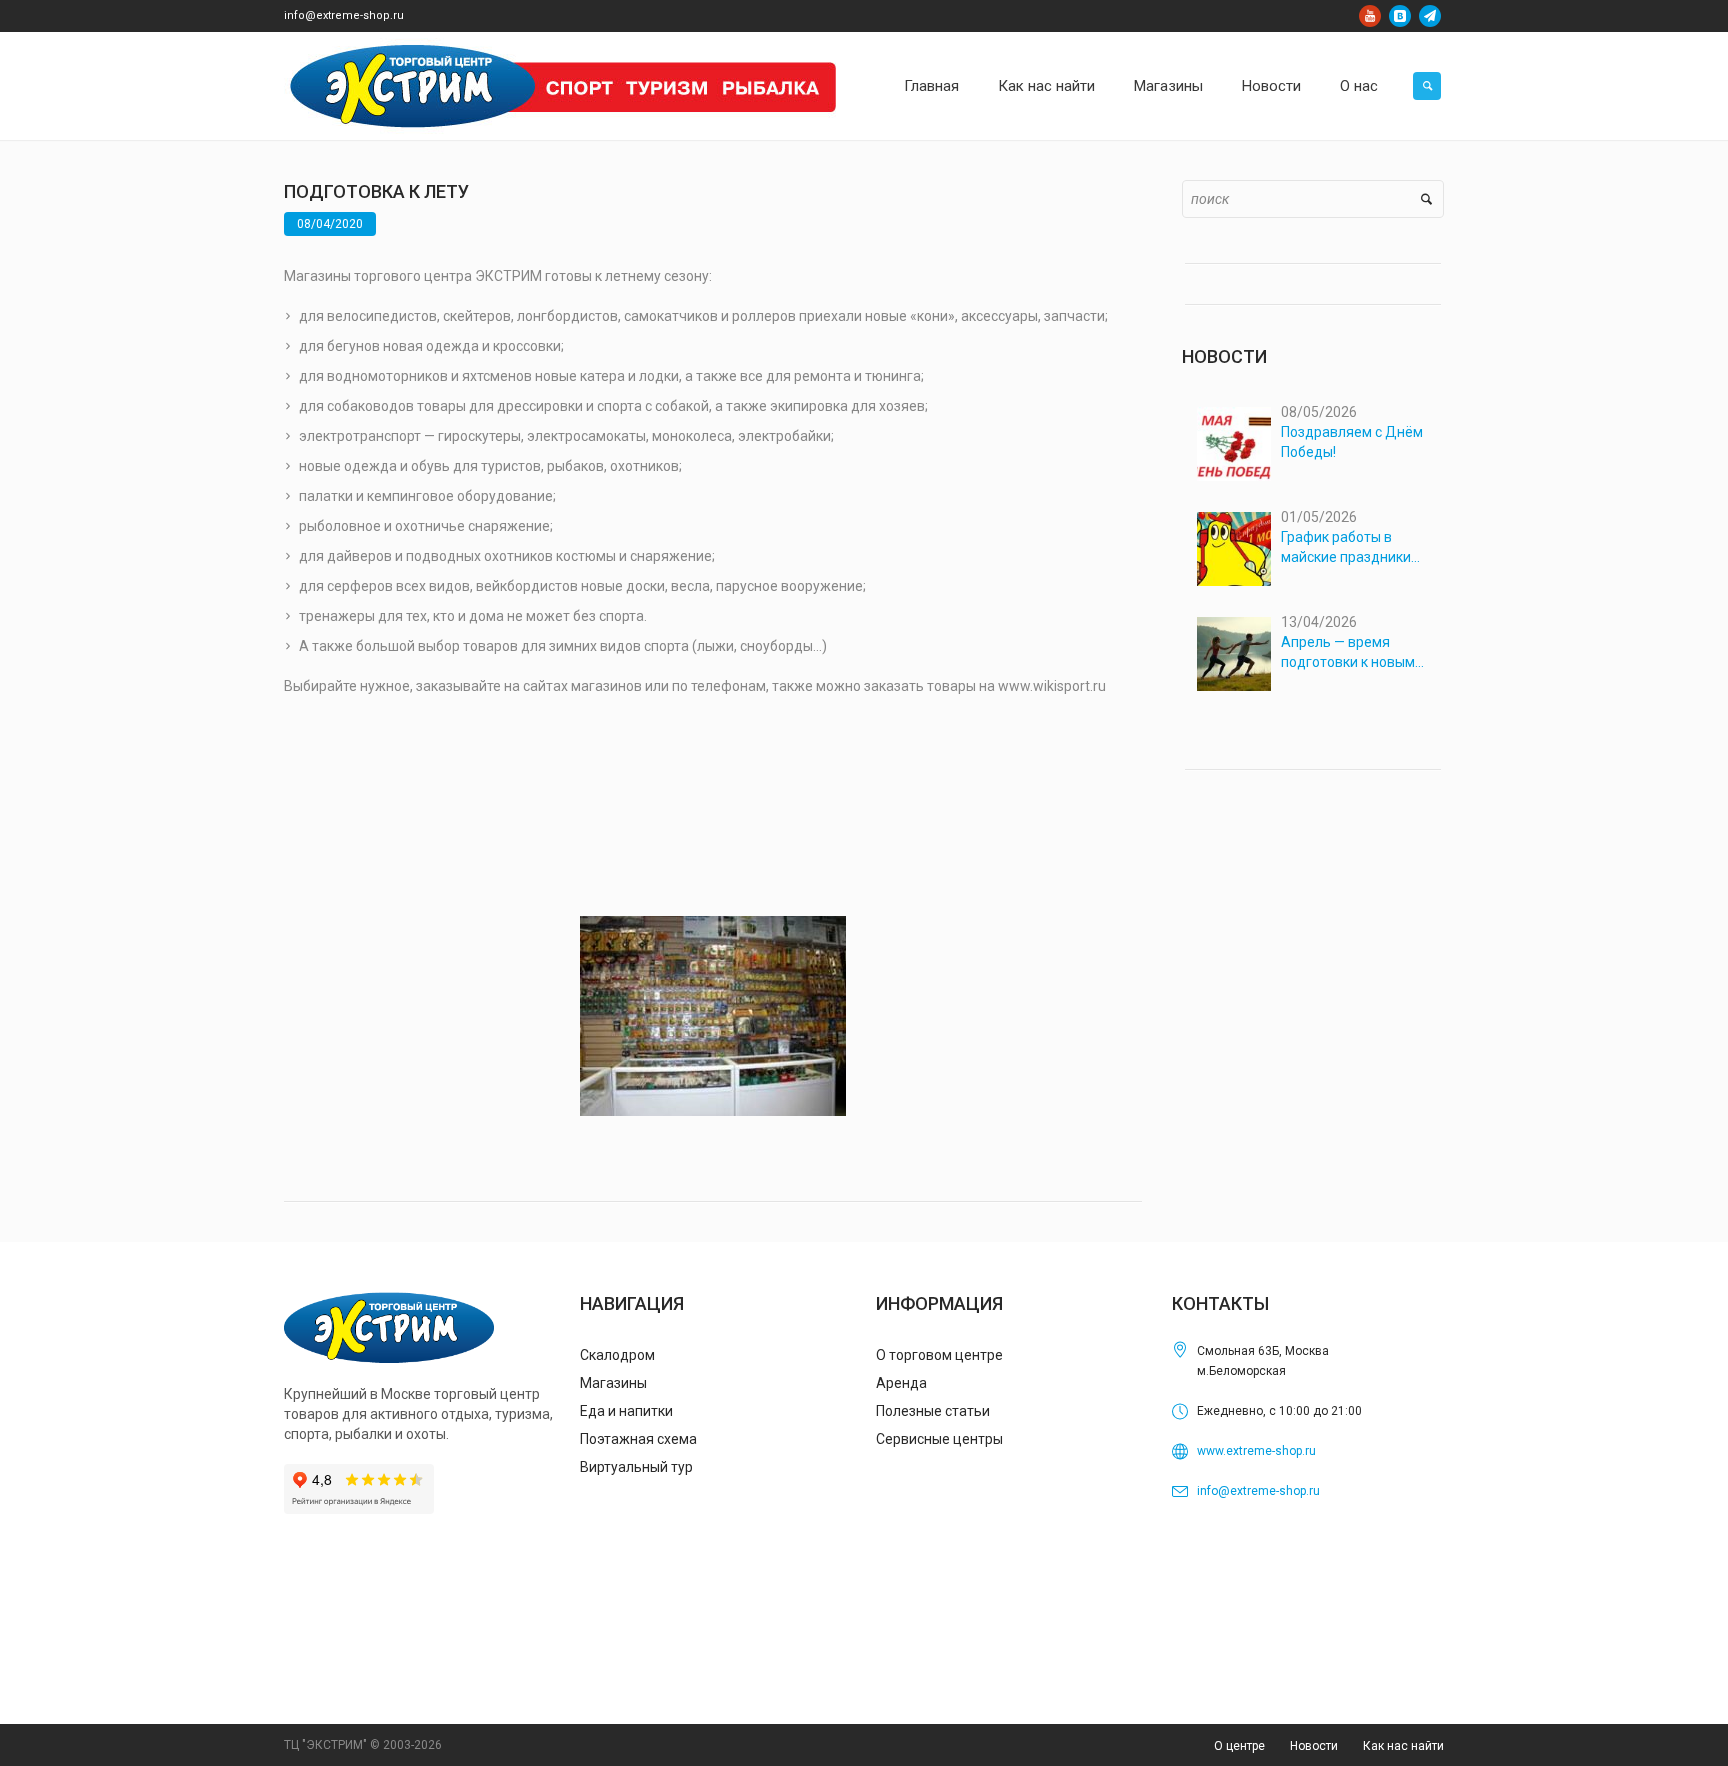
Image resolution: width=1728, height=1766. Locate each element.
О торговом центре (939, 1355)
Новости (1314, 1746)
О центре (1239, 1746)
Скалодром (617, 1355)
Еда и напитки (626, 1411)
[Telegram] (1430, 16)
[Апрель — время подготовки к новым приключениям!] (1234, 654)
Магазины (613, 1383)
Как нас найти (1403, 1746)
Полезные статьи (933, 1411)
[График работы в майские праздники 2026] (1234, 549)
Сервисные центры (939, 1439)
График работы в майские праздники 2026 (1346, 548)
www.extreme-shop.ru (1256, 1451)
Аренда (901, 1383)
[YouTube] (1370, 16)
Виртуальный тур (636, 1467)
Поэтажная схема (638, 1439)
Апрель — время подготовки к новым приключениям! (1348, 653)
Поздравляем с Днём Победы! (1352, 442)
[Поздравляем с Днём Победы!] (1234, 444)
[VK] (1400, 16)
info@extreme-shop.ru (344, 15)
